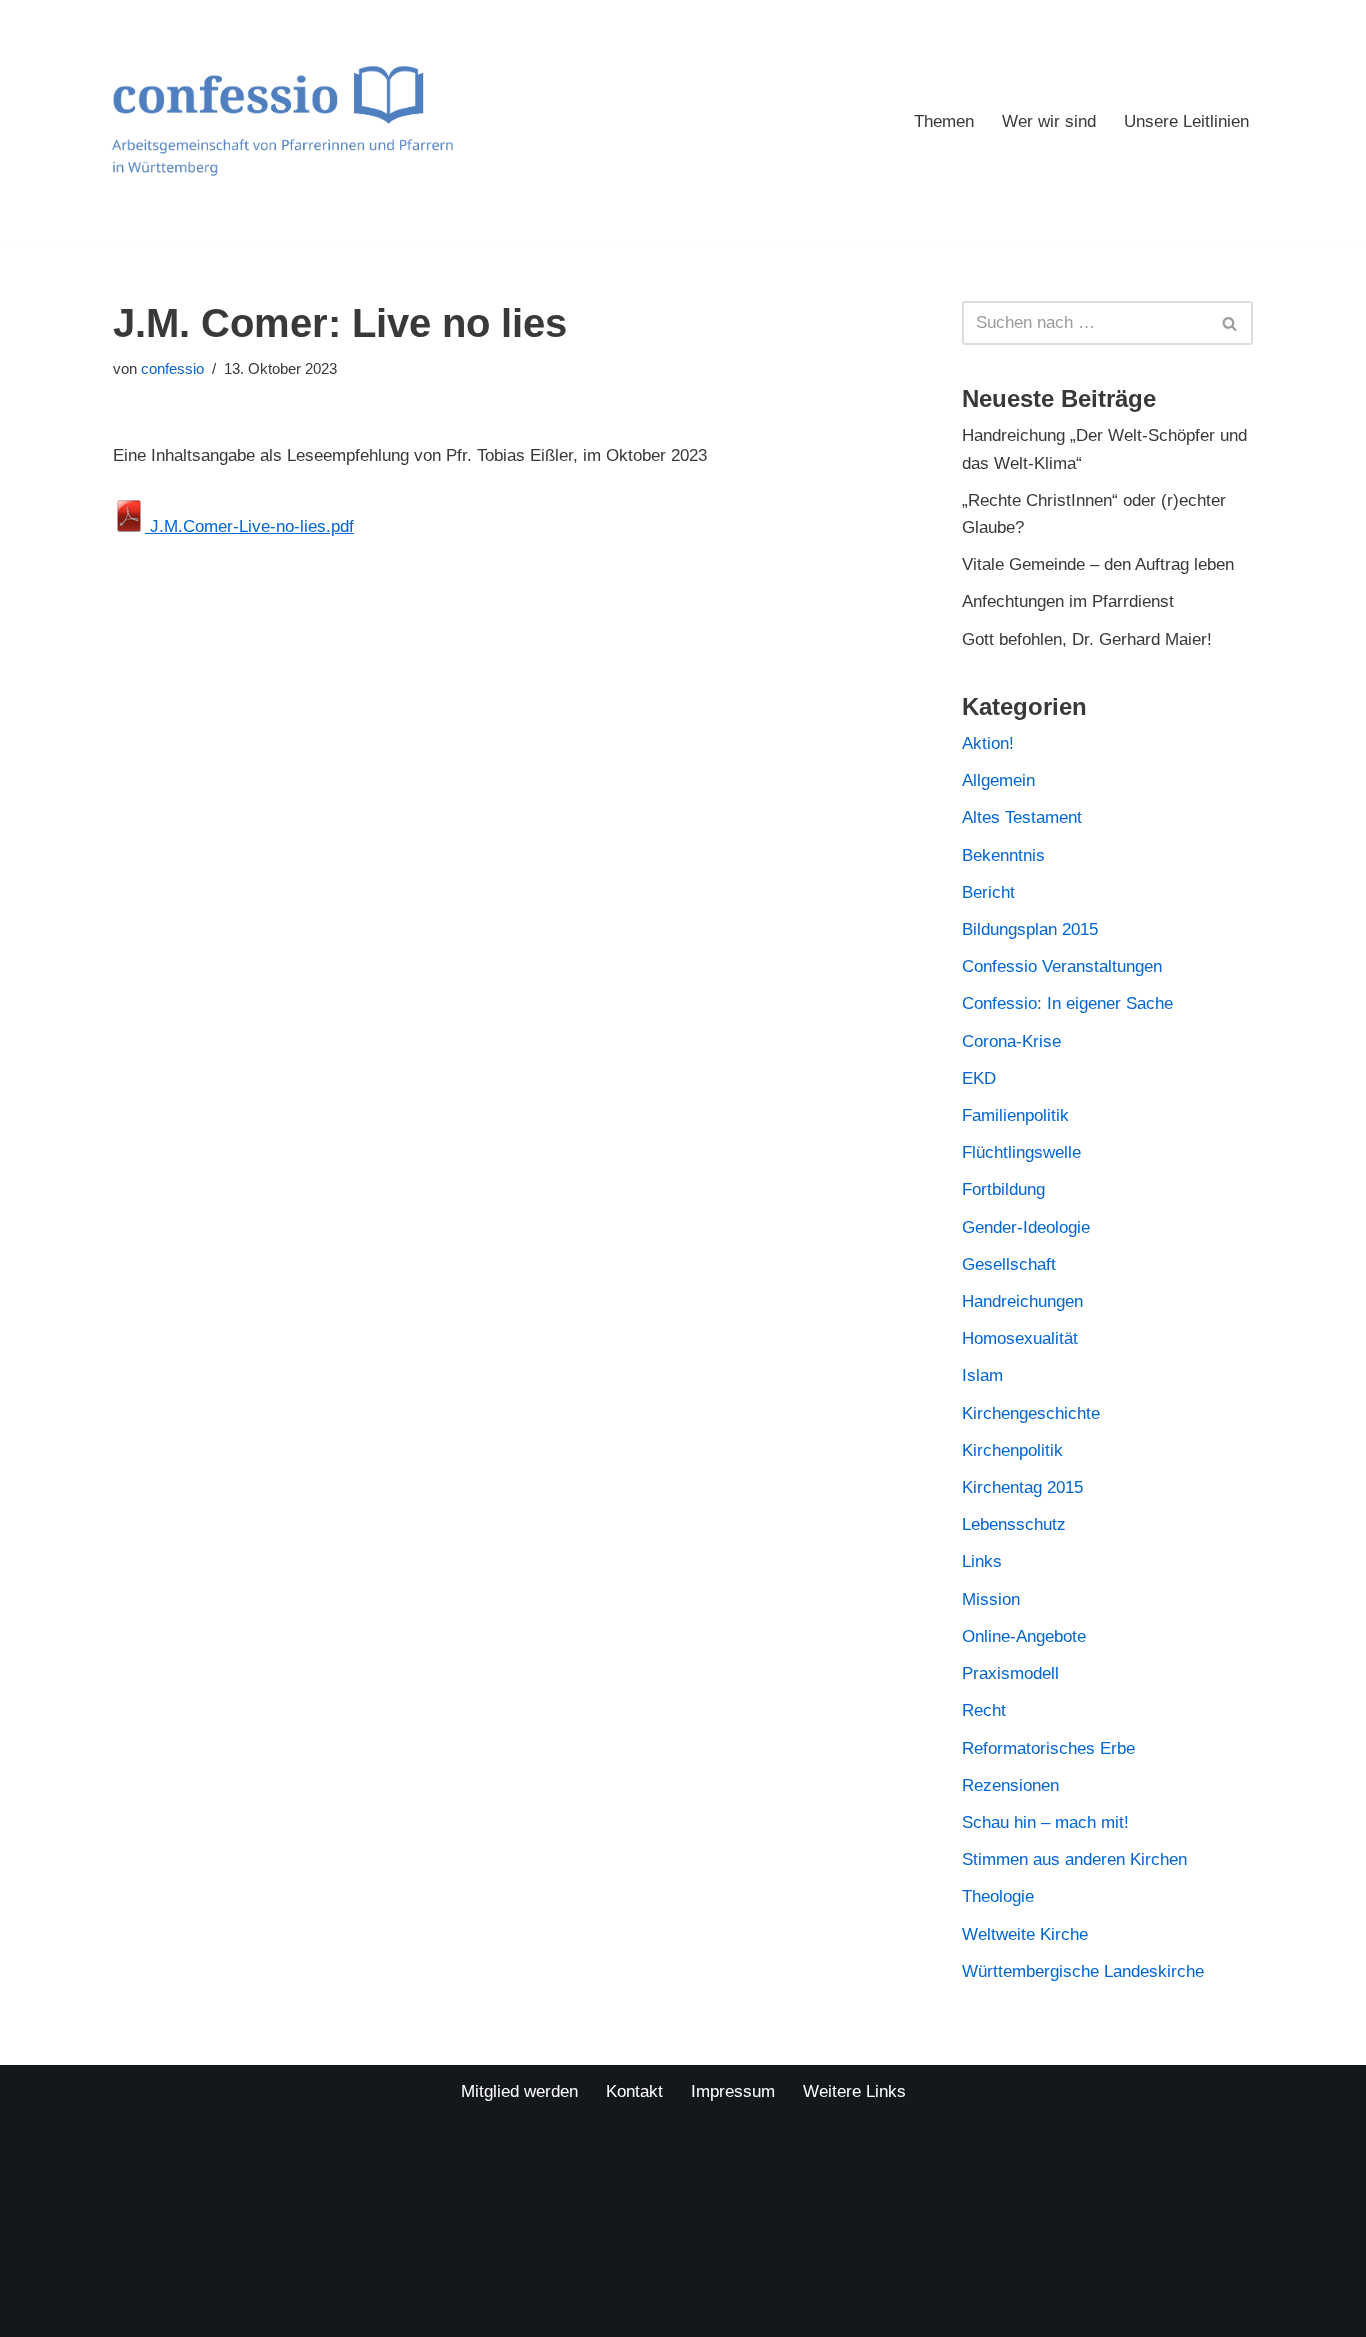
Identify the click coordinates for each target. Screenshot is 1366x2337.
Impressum (733, 2091)
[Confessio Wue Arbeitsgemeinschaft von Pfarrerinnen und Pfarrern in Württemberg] (282, 120)
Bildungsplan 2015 (1030, 929)
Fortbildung (1003, 1189)
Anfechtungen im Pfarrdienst (1068, 601)
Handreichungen (1022, 1301)
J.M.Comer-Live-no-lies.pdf (249, 526)
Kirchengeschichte (1031, 1413)
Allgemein (998, 780)
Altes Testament (1022, 817)
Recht (984, 1710)
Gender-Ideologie (1026, 1227)
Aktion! (988, 743)
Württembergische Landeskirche (1083, 1971)
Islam (982, 1375)
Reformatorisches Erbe (1048, 1748)
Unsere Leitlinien (1186, 121)
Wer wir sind (1049, 121)
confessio (172, 368)
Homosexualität (1020, 1338)
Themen (944, 121)
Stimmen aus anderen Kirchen (1074, 1859)
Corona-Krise (1011, 1041)
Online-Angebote (1024, 1636)
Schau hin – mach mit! (1045, 1822)
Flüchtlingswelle (1021, 1152)
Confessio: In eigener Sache (1067, 1003)
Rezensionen (1010, 1785)
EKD (979, 1078)
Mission (991, 1599)
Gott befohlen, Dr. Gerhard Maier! (1087, 639)
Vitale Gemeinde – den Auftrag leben (1098, 564)
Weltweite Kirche (1025, 1934)
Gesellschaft (1009, 1264)
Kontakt (634, 2091)
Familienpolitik (1015, 1115)
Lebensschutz (1014, 1524)
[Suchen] (1230, 323)
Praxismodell (1010, 1673)
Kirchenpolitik (1012, 1450)
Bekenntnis (1003, 855)
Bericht (988, 892)
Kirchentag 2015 (1022, 1487)
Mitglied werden (519, 2091)
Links (982, 1561)
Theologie (998, 1896)
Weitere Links (854, 2091)
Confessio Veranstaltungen (1062, 966)
